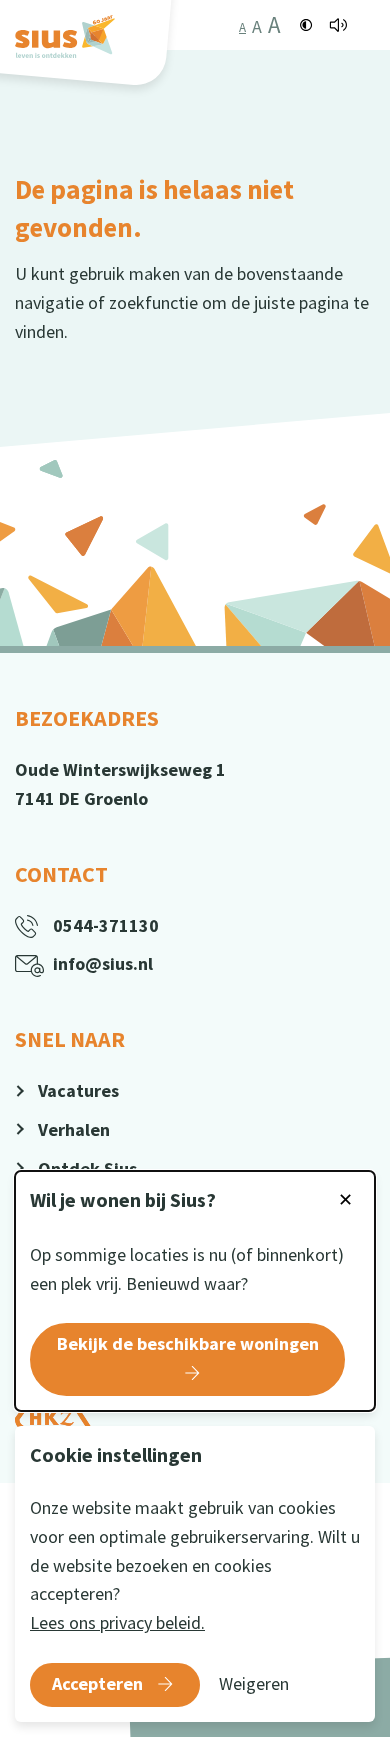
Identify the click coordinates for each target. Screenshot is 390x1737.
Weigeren (254, 1683)
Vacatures (78, 1090)
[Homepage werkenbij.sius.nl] (65, 36)
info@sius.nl (103, 963)
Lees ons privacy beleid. (117, 1622)
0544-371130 (106, 925)
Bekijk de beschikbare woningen (188, 1343)
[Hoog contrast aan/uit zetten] (306, 25)
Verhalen (74, 1129)
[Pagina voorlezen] (338, 25)
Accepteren (97, 1683)
